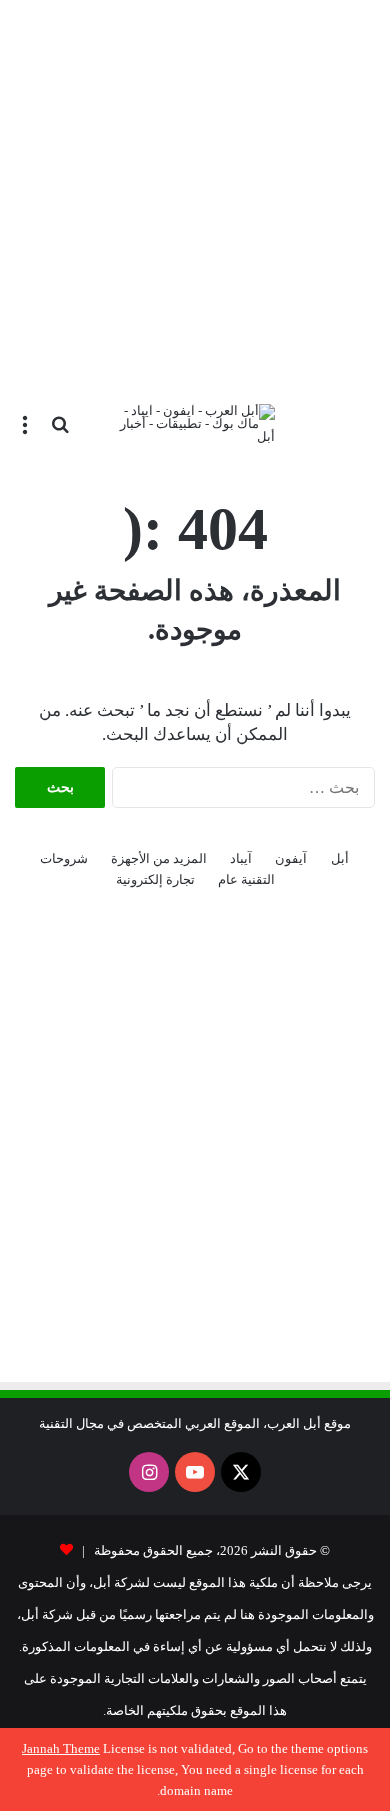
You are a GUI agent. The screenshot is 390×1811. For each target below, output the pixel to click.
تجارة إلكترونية (155, 879)
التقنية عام (246, 879)
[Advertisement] (195, 195)
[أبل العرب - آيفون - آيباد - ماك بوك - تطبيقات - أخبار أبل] (195, 423)
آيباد (241, 858)
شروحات (64, 858)
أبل (340, 858)
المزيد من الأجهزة (159, 858)
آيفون (291, 858)
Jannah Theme (61, 1748)
